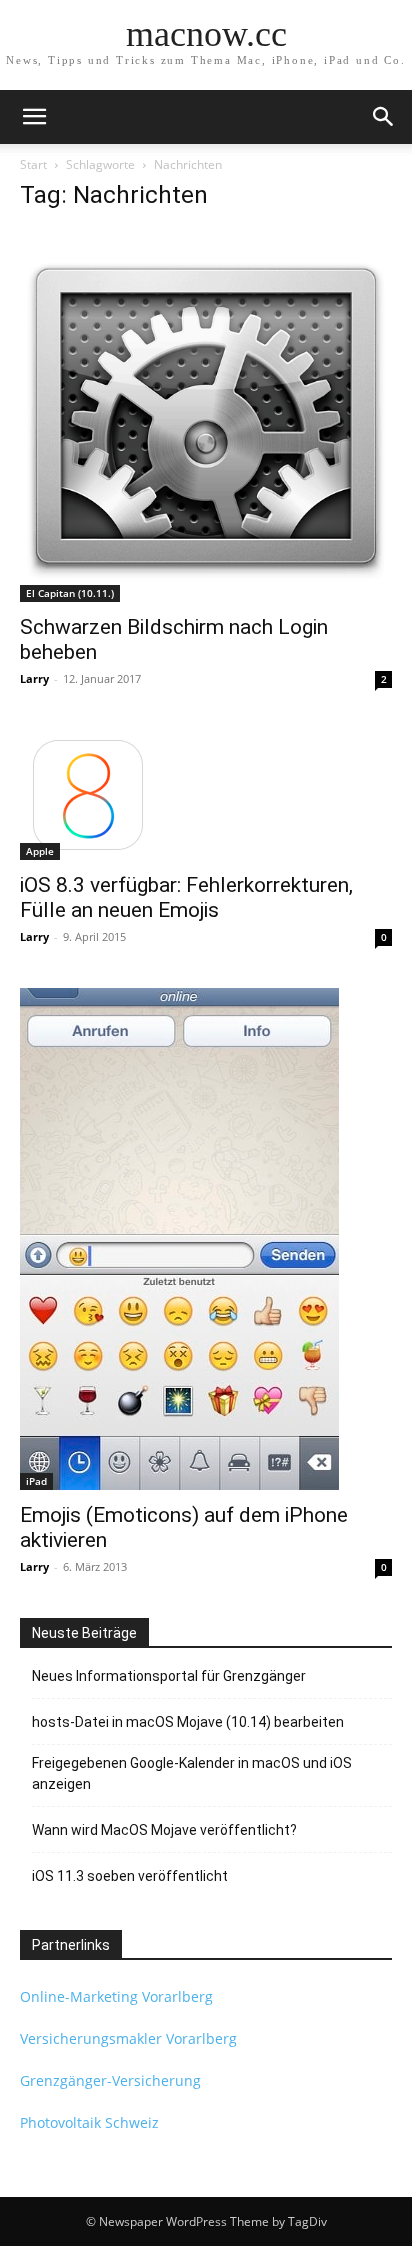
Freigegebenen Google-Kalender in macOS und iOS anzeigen (192, 1773)
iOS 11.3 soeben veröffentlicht (130, 1876)
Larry (34, 678)
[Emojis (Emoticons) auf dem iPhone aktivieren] (206, 1239)
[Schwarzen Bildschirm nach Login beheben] (206, 416)
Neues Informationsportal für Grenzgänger (169, 1676)
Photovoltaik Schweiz (89, 2122)
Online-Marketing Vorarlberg (116, 1996)
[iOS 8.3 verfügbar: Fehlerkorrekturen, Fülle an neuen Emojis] (206, 795)
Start (33, 164)
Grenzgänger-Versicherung (110, 2080)
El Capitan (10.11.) (70, 593)
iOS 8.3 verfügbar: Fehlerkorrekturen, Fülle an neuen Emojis (186, 897)
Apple (40, 851)
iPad (36, 1481)
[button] (34, 117)
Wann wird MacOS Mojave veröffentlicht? (164, 1830)
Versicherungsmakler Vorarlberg (128, 2038)
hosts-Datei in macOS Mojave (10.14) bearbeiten (188, 1722)
